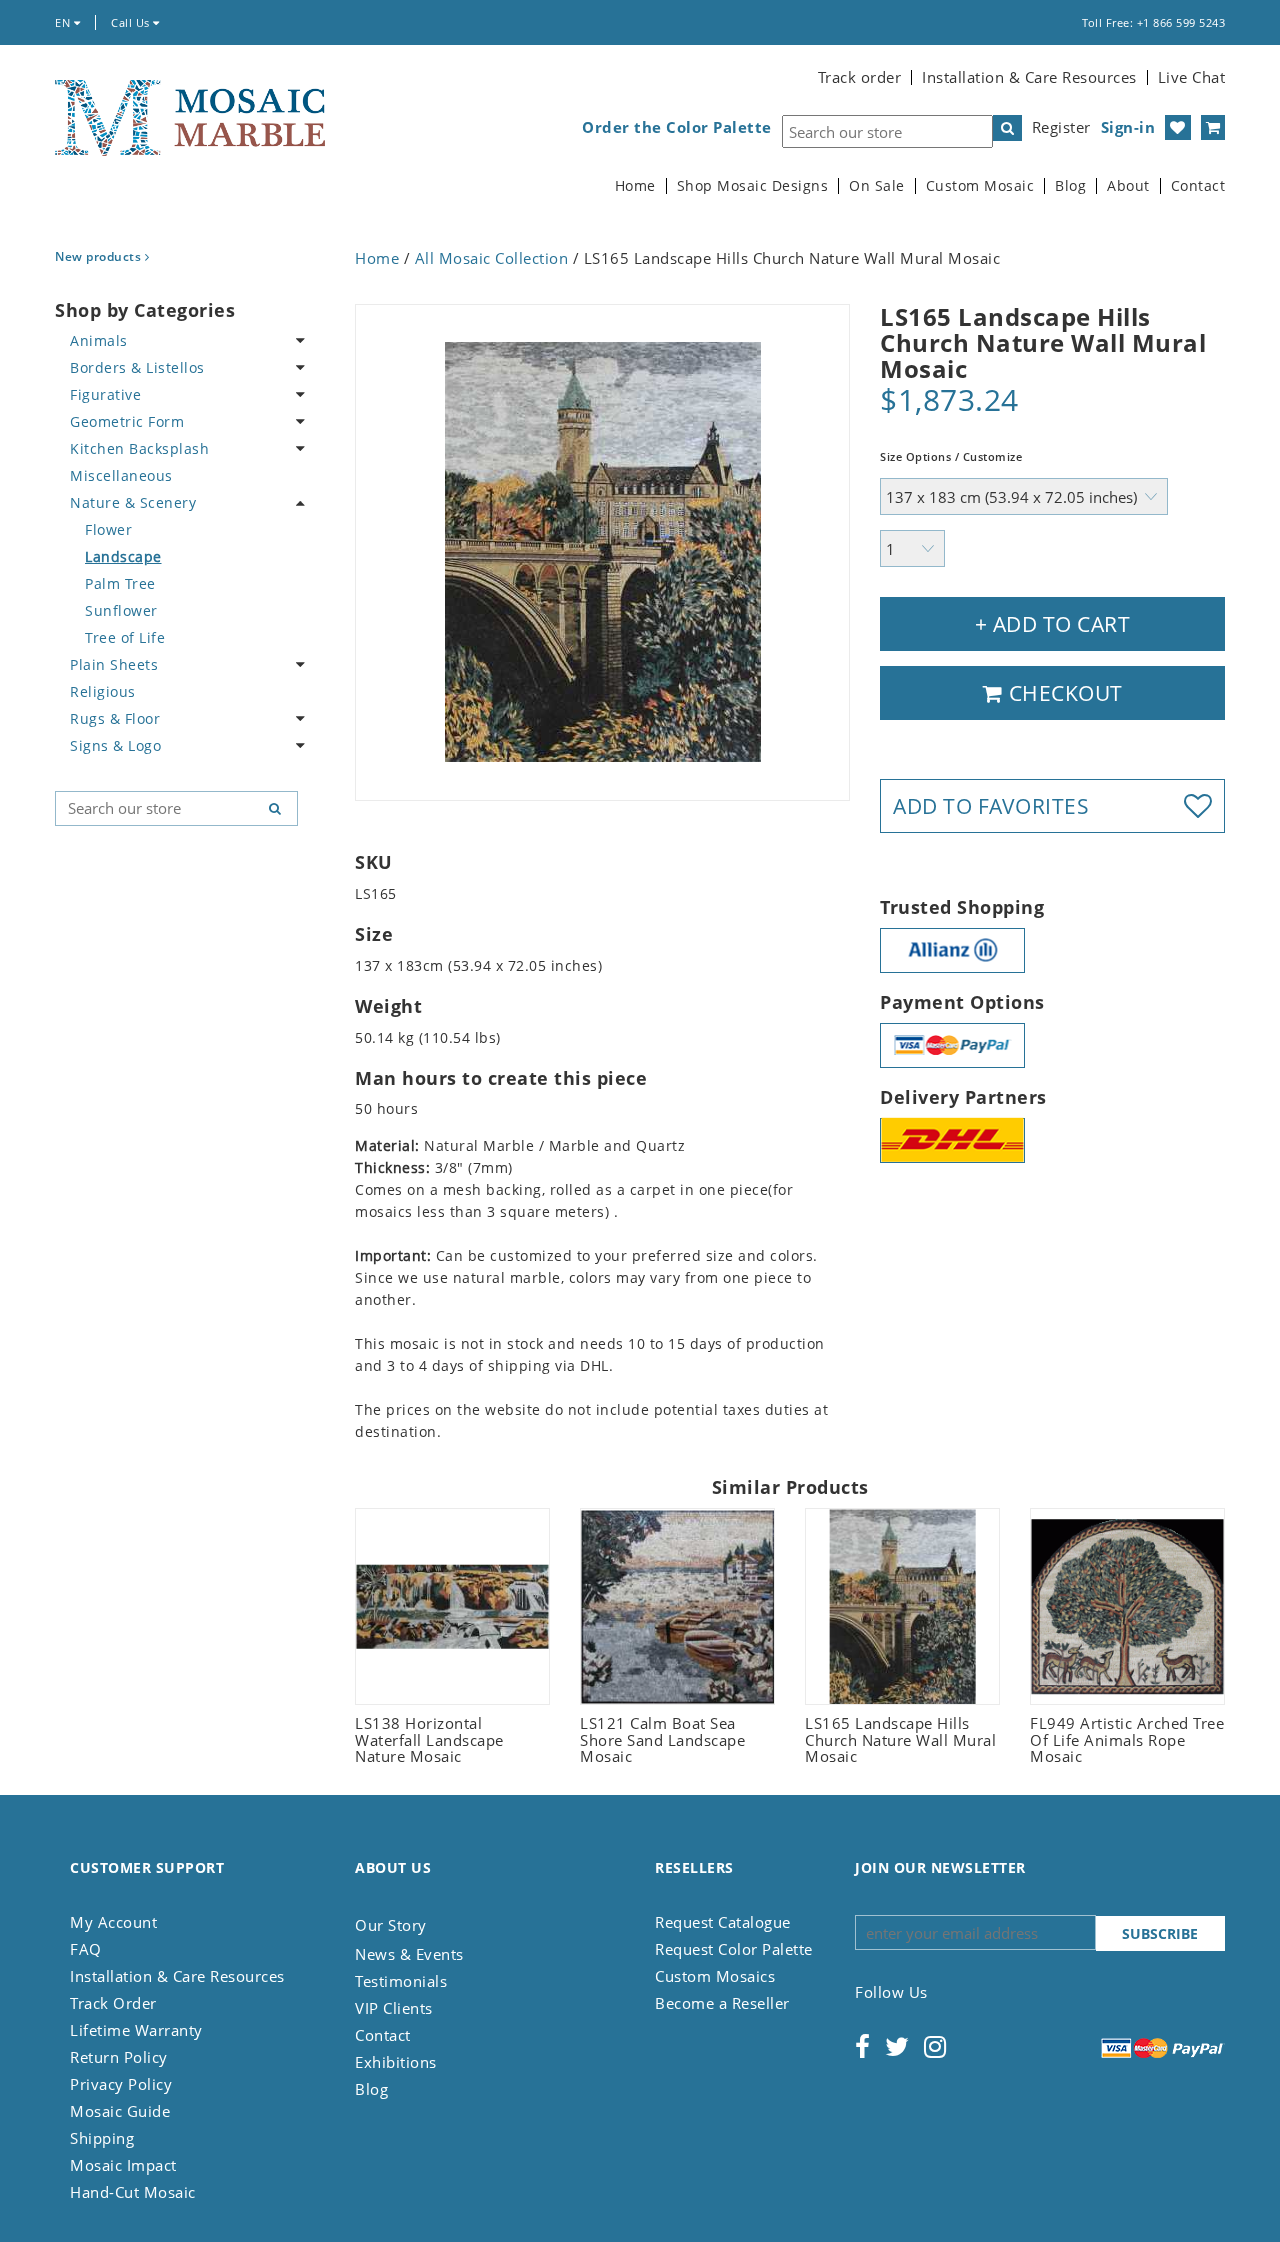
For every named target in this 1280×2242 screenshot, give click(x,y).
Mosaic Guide (120, 2111)
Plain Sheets (114, 664)
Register (1061, 127)
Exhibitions (396, 2062)
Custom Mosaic (980, 186)
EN (64, 22)
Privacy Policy (121, 2084)
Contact (1198, 186)
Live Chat (1192, 77)
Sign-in (1128, 127)
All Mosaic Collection (492, 258)
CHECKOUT (1063, 693)
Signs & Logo (115, 745)
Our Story (391, 1925)
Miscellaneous (121, 475)
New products (100, 256)
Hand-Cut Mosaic (133, 2192)
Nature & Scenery (133, 502)
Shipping (102, 2138)
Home (635, 186)
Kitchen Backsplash (139, 448)
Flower (108, 529)
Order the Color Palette (677, 127)
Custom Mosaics (715, 1976)
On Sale (877, 186)
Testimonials (401, 1981)
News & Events (409, 1954)
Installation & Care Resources (1029, 77)
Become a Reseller (722, 2003)
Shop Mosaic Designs (753, 186)
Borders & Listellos (137, 367)
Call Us (132, 22)
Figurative (105, 394)
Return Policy (119, 2057)
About (1128, 186)
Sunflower (121, 610)
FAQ (86, 1949)
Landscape (123, 556)
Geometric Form (127, 421)
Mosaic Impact (123, 2165)
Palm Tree (120, 583)
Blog (1070, 186)
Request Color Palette (734, 1949)
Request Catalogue (723, 1922)
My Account (113, 1922)
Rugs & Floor (115, 718)
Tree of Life (125, 637)
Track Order (113, 2003)
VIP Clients (394, 2008)
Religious (103, 691)
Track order (860, 77)
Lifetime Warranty (136, 2030)
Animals (99, 340)
